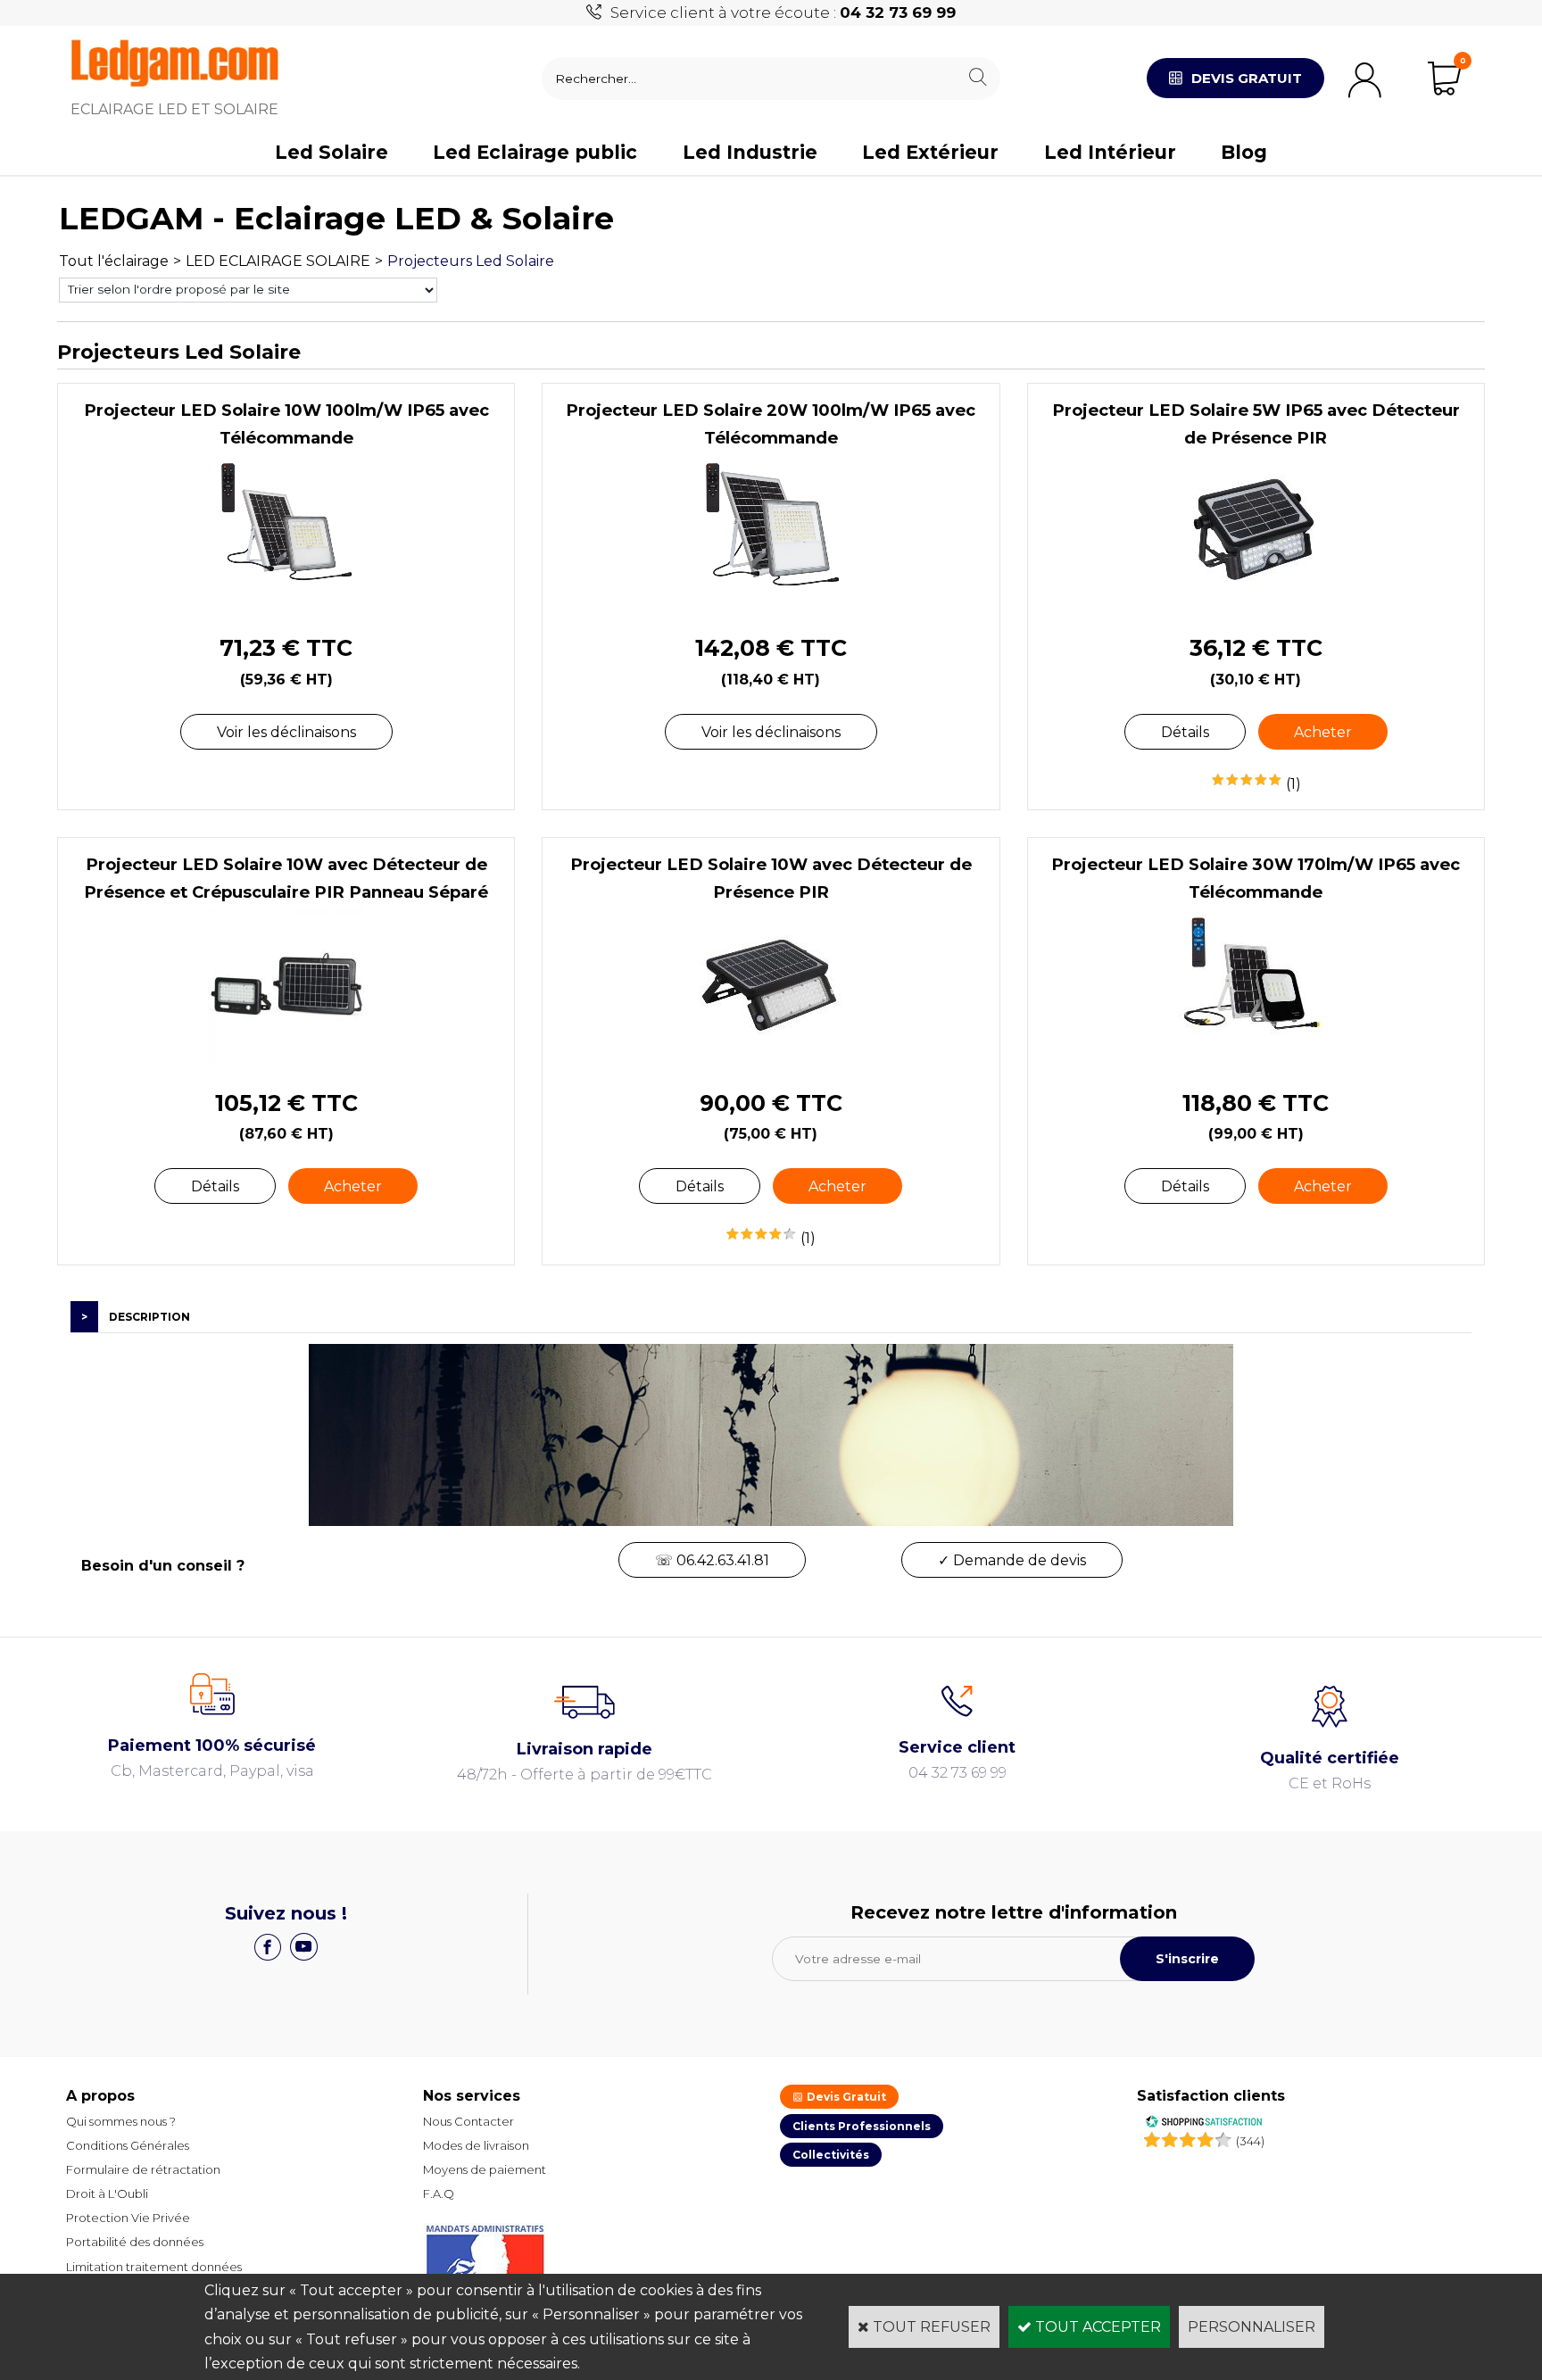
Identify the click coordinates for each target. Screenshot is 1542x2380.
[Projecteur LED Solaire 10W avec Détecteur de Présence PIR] (771, 1058)
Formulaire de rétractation (143, 2169)
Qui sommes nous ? (121, 2121)
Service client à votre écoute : (783, 12)
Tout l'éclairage (114, 261)
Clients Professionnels (862, 2126)
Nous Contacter (468, 2121)
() (1250, 2141)
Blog (1244, 152)
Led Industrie (750, 152)
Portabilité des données (135, 2242)
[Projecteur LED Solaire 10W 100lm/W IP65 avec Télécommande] (286, 604)
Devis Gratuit (845, 2097)
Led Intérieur (1110, 152)
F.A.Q (439, 2193)
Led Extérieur (930, 152)
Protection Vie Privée (128, 2218)
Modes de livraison (476, 2145)
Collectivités (831, 2155)
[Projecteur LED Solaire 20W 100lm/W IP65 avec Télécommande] (771, 604)
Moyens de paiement (485, 2169)
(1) (1293, 784)
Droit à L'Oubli (107, 2193)
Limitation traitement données (154, 2267)
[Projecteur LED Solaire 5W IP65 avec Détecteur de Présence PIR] (1256, 604)
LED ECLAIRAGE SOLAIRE (278, 261)
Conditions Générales (128, 2145)
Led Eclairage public (535, 152)
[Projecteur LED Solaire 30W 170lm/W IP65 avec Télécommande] (1256, 1058)
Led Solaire (332, 152)
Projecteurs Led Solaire (471, 261)
